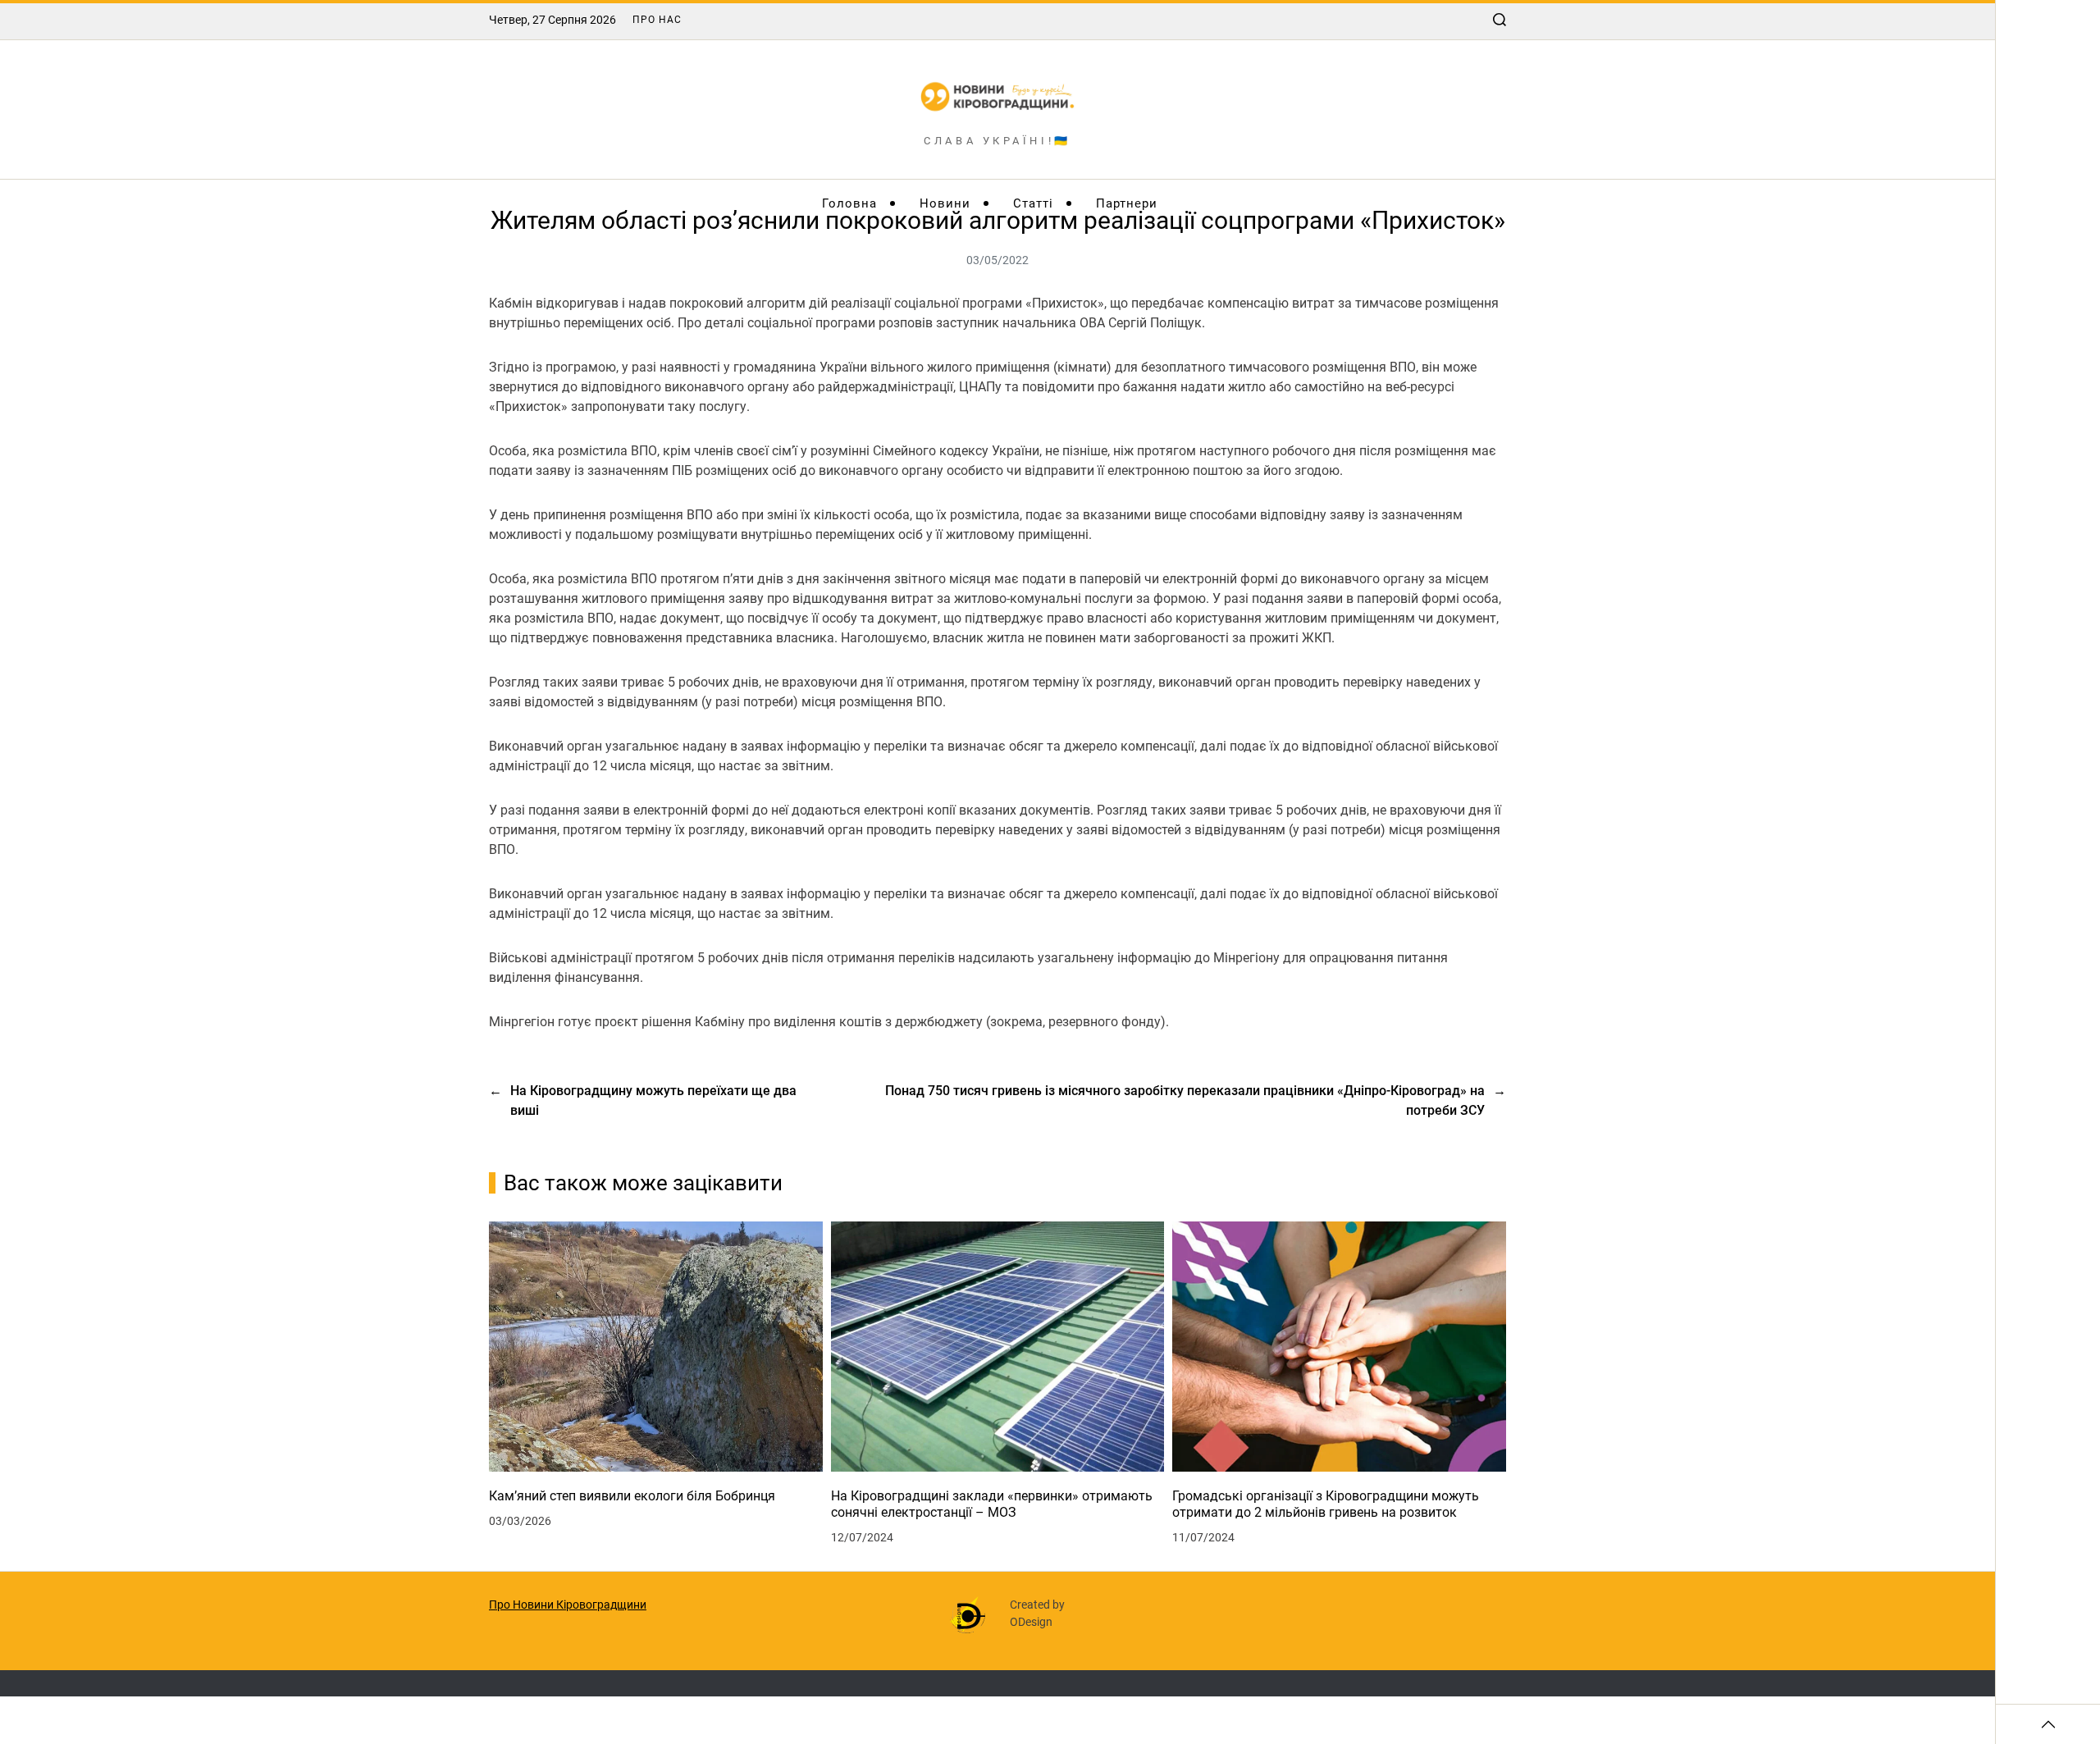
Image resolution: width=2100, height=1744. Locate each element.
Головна (849, 203)
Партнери (1127, 203)
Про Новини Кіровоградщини (568, 1605)
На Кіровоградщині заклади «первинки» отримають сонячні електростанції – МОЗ (992, 1504)
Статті (1033, 203)
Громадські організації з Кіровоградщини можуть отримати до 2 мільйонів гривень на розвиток (1326, 1504)
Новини (945, 203)
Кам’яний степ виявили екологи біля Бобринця (632, 1496)
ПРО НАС (657, 20)
